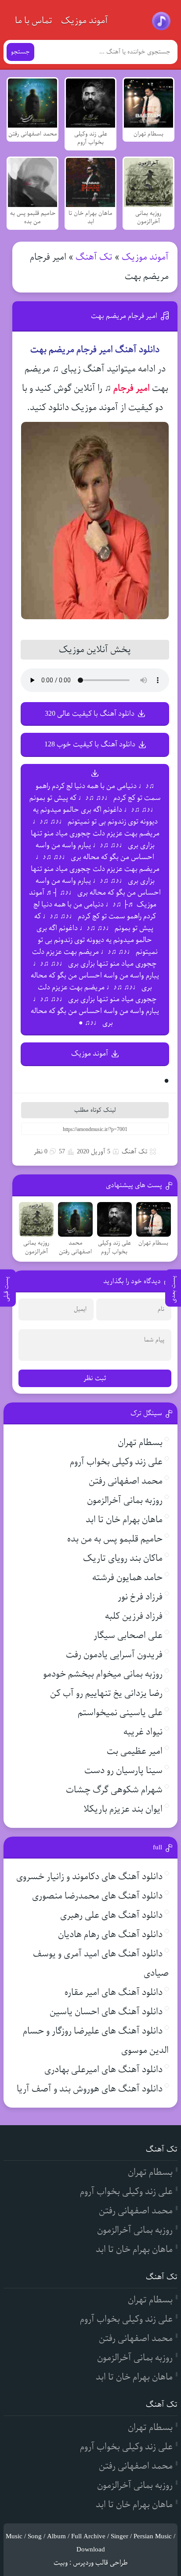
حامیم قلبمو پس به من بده (115, 1539)
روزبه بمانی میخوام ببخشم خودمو (103, 1674)
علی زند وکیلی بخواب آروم (116, 1462)
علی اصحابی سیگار (128, 1636)
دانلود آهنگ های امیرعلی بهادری (103, 2070)
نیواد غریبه (143, 1732)
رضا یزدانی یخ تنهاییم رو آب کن (106, 1693)
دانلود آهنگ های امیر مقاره (114, 1993)
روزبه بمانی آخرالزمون (125, 1500)
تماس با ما (34, 21)
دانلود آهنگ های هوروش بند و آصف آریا (90, 2089)
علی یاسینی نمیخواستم (120, 1713)
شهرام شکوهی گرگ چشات (114, 1790)
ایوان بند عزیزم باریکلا (123, 1809)
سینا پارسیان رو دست (123, 1771)
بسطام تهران (140, 1443)
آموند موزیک (85, 21)
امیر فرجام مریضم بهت (124, 316)
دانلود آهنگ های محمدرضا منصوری (97, 1896)
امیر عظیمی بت (135, 1751)
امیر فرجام (132, 388)
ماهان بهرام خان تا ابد (124, 1520)
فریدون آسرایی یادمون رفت (114, 1655)
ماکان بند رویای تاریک (123, 1558)
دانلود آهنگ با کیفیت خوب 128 (90, 744)
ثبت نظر (95, 1378)
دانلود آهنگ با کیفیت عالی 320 (90, 714)
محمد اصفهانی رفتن (126, 1481)
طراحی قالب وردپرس (100, 2563)
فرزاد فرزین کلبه (134, 1616)
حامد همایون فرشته (127, 1578)
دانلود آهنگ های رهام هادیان (110, 1935)
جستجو (20, 52)
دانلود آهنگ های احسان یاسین (106, 2012)
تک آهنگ (94, 257)
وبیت (61, 2563)
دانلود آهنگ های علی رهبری (111, 1915)
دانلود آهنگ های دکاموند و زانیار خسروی (89, 1877)
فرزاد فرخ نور (140, 1597)
